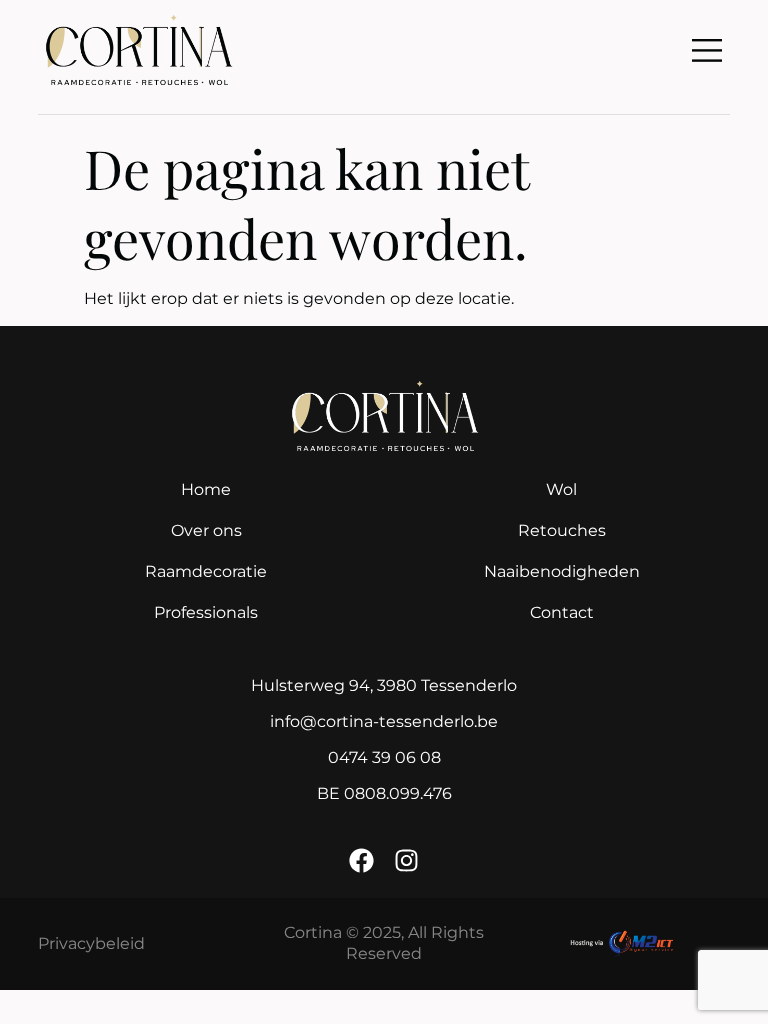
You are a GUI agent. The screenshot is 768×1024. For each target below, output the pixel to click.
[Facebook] (361, 860)
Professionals (206, 612)
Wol (561, 489)
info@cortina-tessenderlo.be (384, 721)
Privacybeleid (91, 943)
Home (206, 489)
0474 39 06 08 (384, 757)
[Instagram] (406, 860)
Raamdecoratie (206, 571)
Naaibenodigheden (562, 571)
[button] (707, 51)
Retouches (562, 530)
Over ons (206, 530)
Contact (562, 612)
